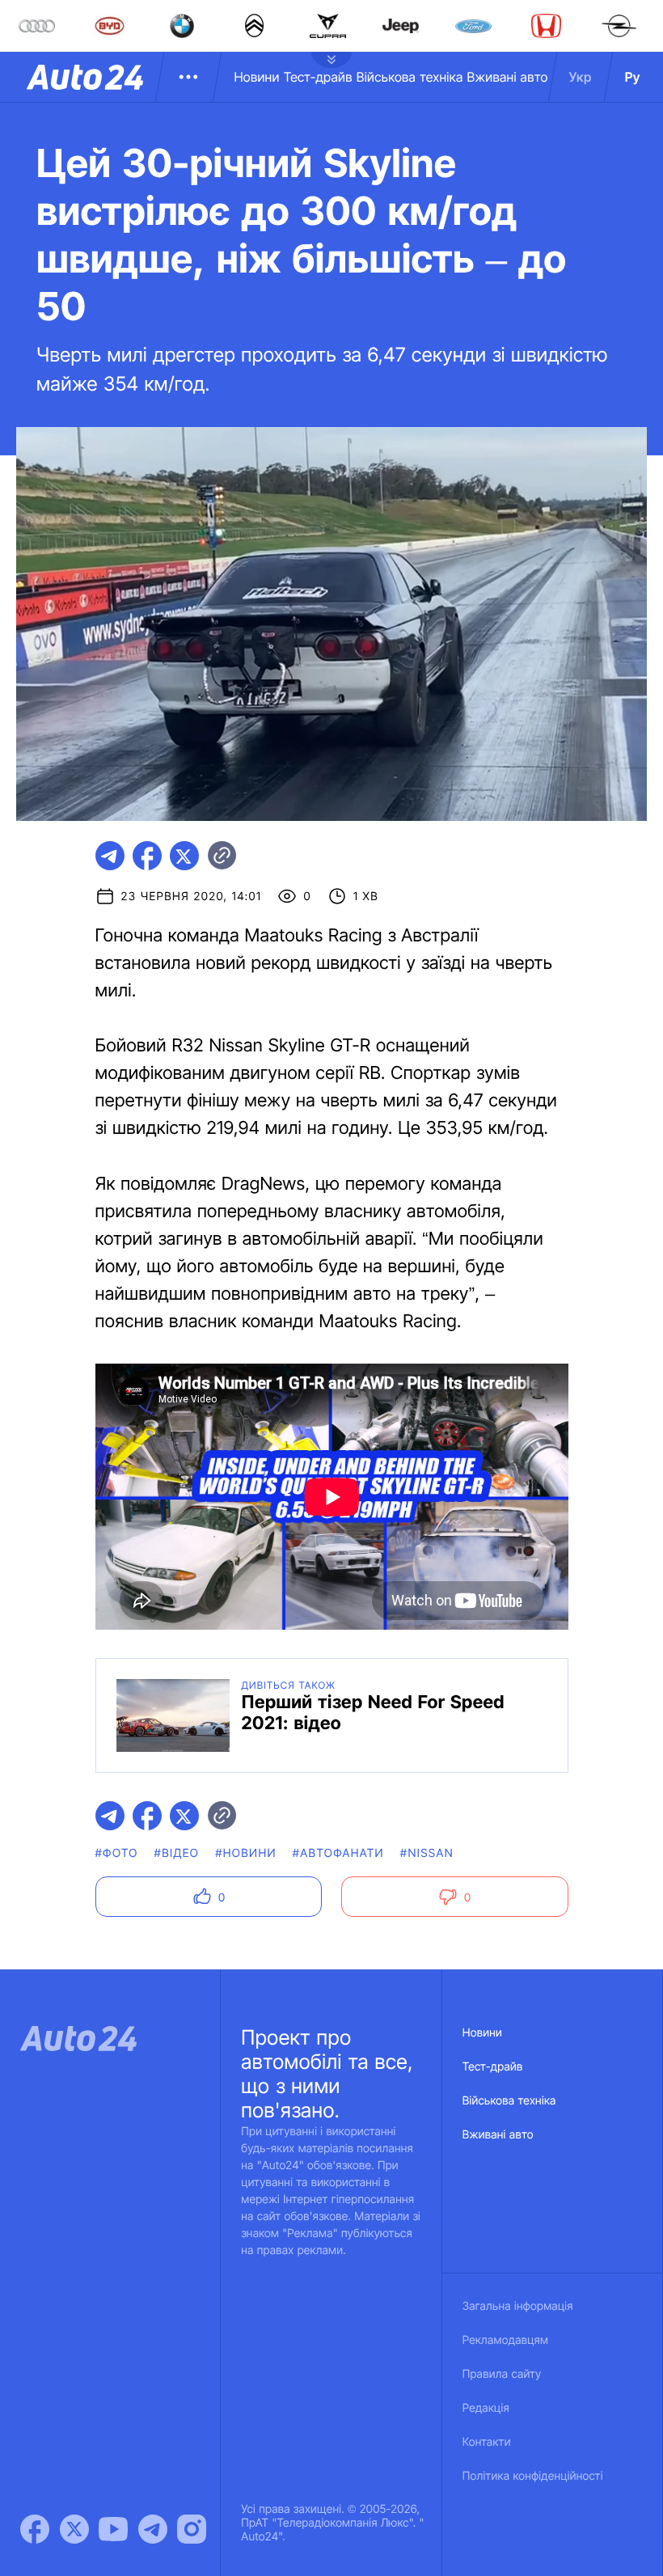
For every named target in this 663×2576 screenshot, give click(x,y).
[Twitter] (74, 2529)
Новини (256, 77)
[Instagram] (192, 2529)
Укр (581, 77)
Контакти (487, 2442)
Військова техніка (410, 77)
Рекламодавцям (506, 2340)
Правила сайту (502, 2374)
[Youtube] (113, 2529)
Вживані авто (508, 77)
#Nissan (427, 1853)
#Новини (246, 1853)
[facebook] (147, 856)
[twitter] (184, 856)
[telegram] (110, 856)
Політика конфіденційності (533, 2476)
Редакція (486, 2408)
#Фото (117, 1853)
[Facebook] (35, 2529)
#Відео (177, 1853)
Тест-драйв (318, 77)
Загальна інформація (518, 2306)
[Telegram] (153, 2529)
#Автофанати (338, 1853)
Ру (633, 77)
